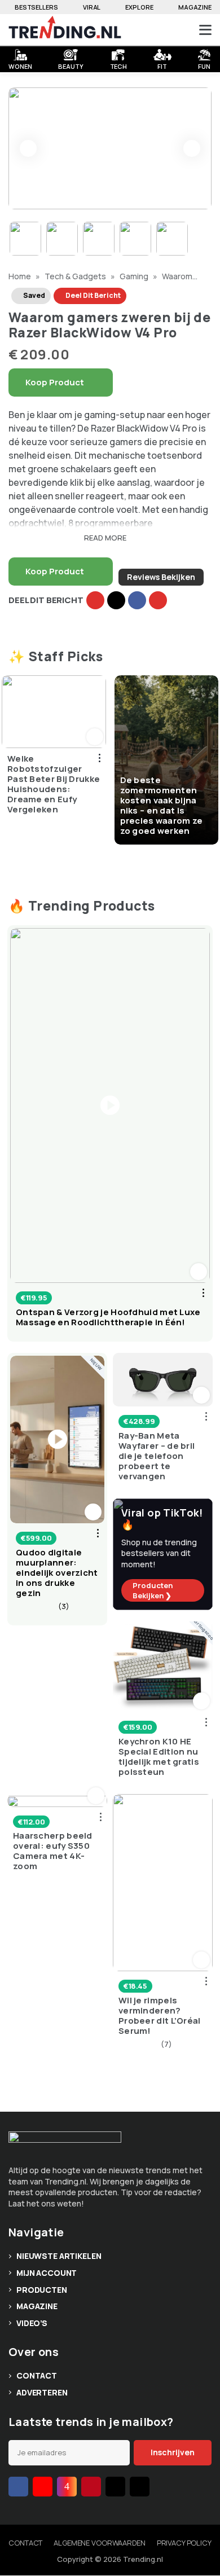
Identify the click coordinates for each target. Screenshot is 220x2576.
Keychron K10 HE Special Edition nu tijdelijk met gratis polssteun (159, 1757)
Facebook (137, 600)
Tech (119, 65)
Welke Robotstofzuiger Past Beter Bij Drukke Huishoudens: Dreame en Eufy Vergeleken (54, 784)
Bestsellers (36, 7)
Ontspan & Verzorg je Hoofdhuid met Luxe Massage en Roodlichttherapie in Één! (108, 1317)
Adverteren (42, 2392)
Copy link (95, 600)
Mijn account (47, 2273)
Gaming (135, 276)
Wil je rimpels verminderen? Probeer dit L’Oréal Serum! (160, 2016)
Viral (92, 7)
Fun (204, 65)
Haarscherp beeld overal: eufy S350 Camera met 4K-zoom (53, 1851)
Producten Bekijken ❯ (153, 1590)
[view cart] (163, 30)
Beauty (71, 65)
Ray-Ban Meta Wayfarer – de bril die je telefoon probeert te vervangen (157, 1456)
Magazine (195, 7)
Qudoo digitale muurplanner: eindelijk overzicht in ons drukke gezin (57, 1573)
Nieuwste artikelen (59, 2256)
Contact (37, 2375)
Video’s (32, 2323)
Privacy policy (184, 2543)
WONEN (20, 65)
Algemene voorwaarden (99, 2543)
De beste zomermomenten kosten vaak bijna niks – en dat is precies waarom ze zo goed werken (162, 805)
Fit (162, 65)
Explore (139, 7)
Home (21, 276)
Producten (42, 2290)
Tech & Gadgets (76, 276)
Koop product (55, 382)
